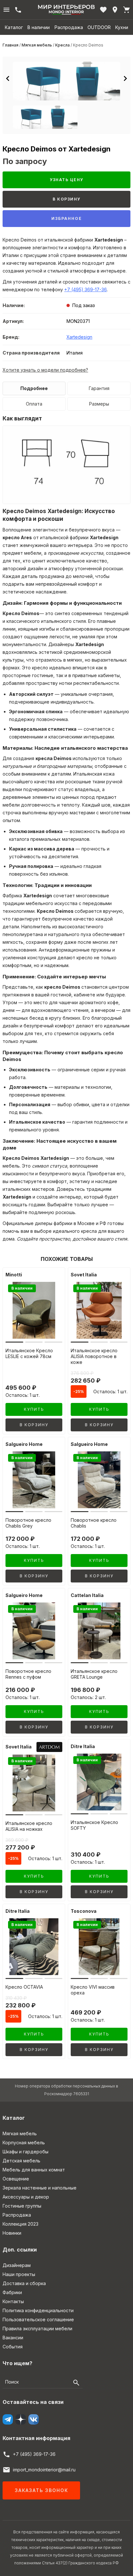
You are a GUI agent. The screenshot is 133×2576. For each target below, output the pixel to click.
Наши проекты (19, 2274)
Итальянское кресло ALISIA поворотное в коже (94, 1356)
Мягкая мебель (37, 45)
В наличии (39, 27)
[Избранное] (103, 10)
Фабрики (12, 2292)
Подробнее (34, 388)
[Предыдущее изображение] (8, 78)
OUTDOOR (99, 27)
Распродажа (69, 27)
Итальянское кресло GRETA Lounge (94, 1674)
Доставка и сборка (24, 2283)
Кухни (122, 27)
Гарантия (99, 388)
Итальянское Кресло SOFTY (94, 1825)
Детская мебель (21, 2161)
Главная (10, 45)
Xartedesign (79, 337)
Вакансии (13, 2338)
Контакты (13, 2301)
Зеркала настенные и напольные (40, 2188)
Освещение (16, 2179)
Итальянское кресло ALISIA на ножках (29, 1826)
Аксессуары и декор (26, 2197)
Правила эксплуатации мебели (37, 2329)
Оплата (34, 404)
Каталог (14, 27)
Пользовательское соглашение (38, 2319)
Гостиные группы (22, 2206)
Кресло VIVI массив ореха (93, 1990)
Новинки (12, 2233)
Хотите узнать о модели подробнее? (45, 370)
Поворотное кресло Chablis (94, 1523)
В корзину (66, 199)
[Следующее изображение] (125, 78)
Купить (34, 1409)
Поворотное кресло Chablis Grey (28, 1523)
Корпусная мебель (24, 2143)
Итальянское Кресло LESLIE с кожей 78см (29, 1353)
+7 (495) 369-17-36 (86, 289)
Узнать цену (66, 180)
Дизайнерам (17, 2265)
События (13, 2347)
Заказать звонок (41, 2490)
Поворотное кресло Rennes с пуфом (28, 1674)
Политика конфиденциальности (38, 2310)
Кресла (62, 45)
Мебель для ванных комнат (34, 2170)
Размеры (99, 404)
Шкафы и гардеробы (26, 2152)
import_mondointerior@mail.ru (44, 2470)
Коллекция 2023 (20, 2224)
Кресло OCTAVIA (24, 1987)
